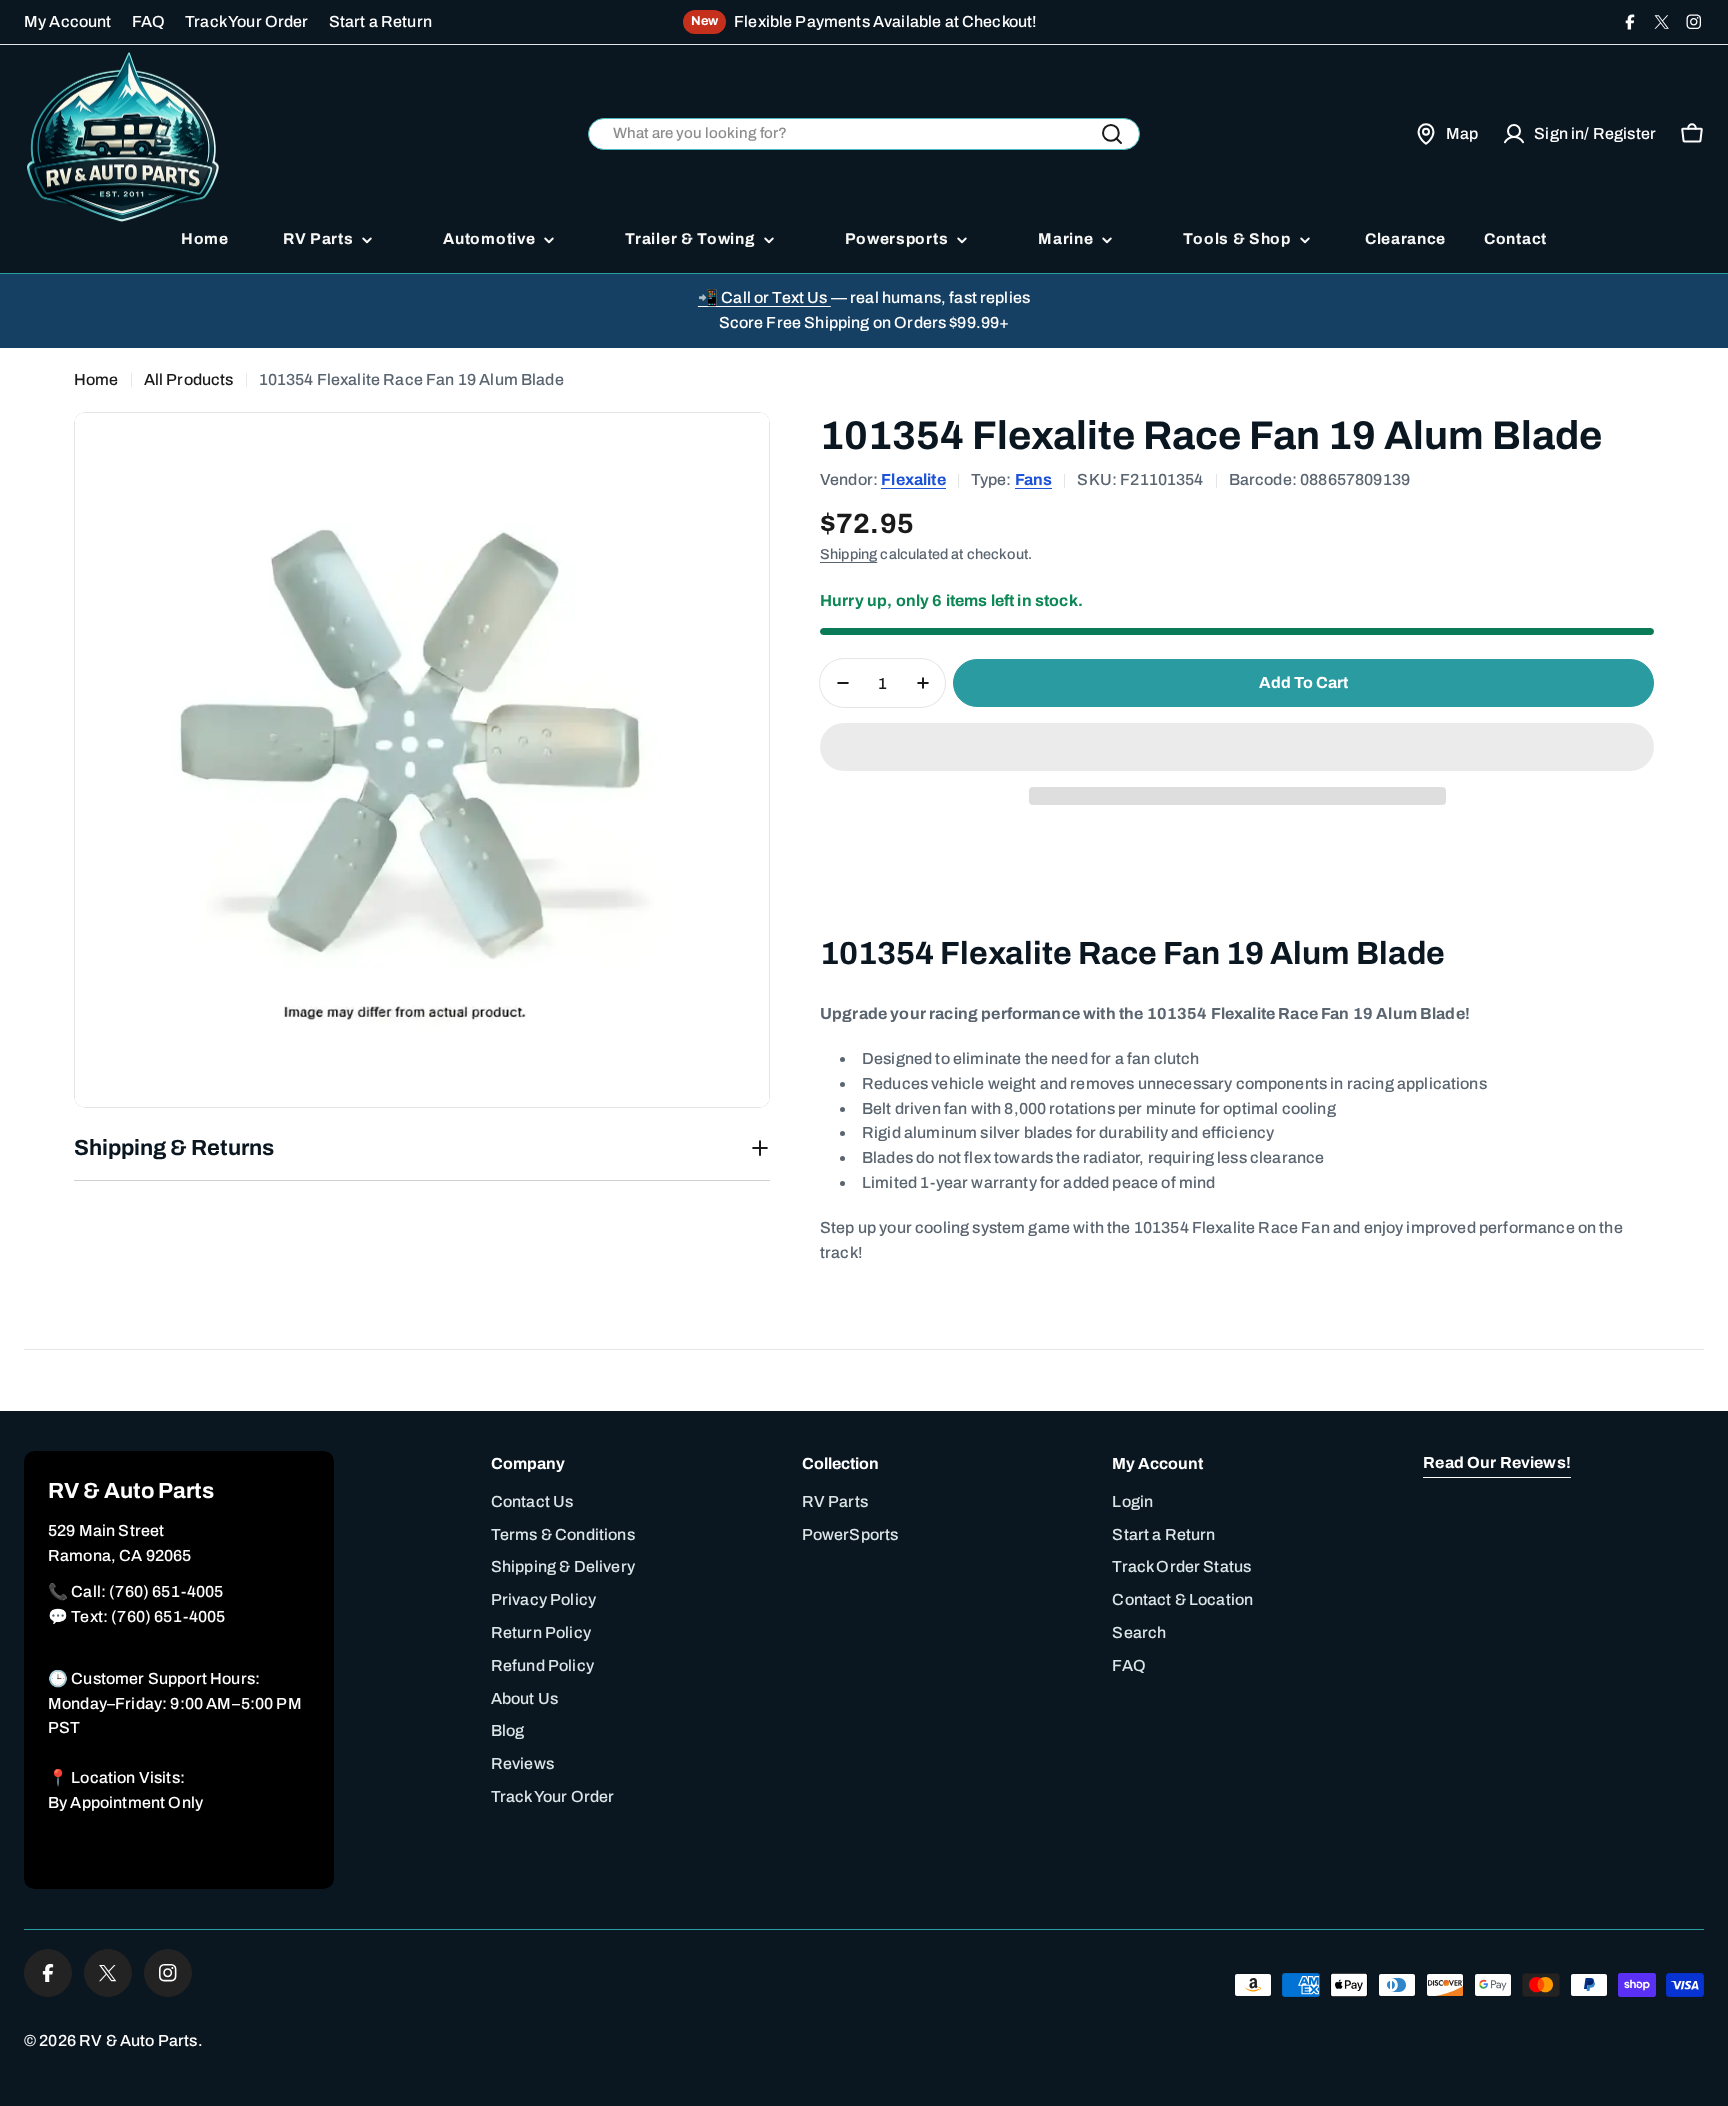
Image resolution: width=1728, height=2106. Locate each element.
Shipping (848, 554)
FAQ (148, 21)
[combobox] (864, 134)
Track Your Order (247, 21)
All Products (189, 379)
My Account (68, 21)
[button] (1237, 747)
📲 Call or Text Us (764, 297)
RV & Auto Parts (138, 2040)
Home (96, 379)
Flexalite (913, 479)
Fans (1034, 479)
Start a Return (380, 21)
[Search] (1112, 134)
